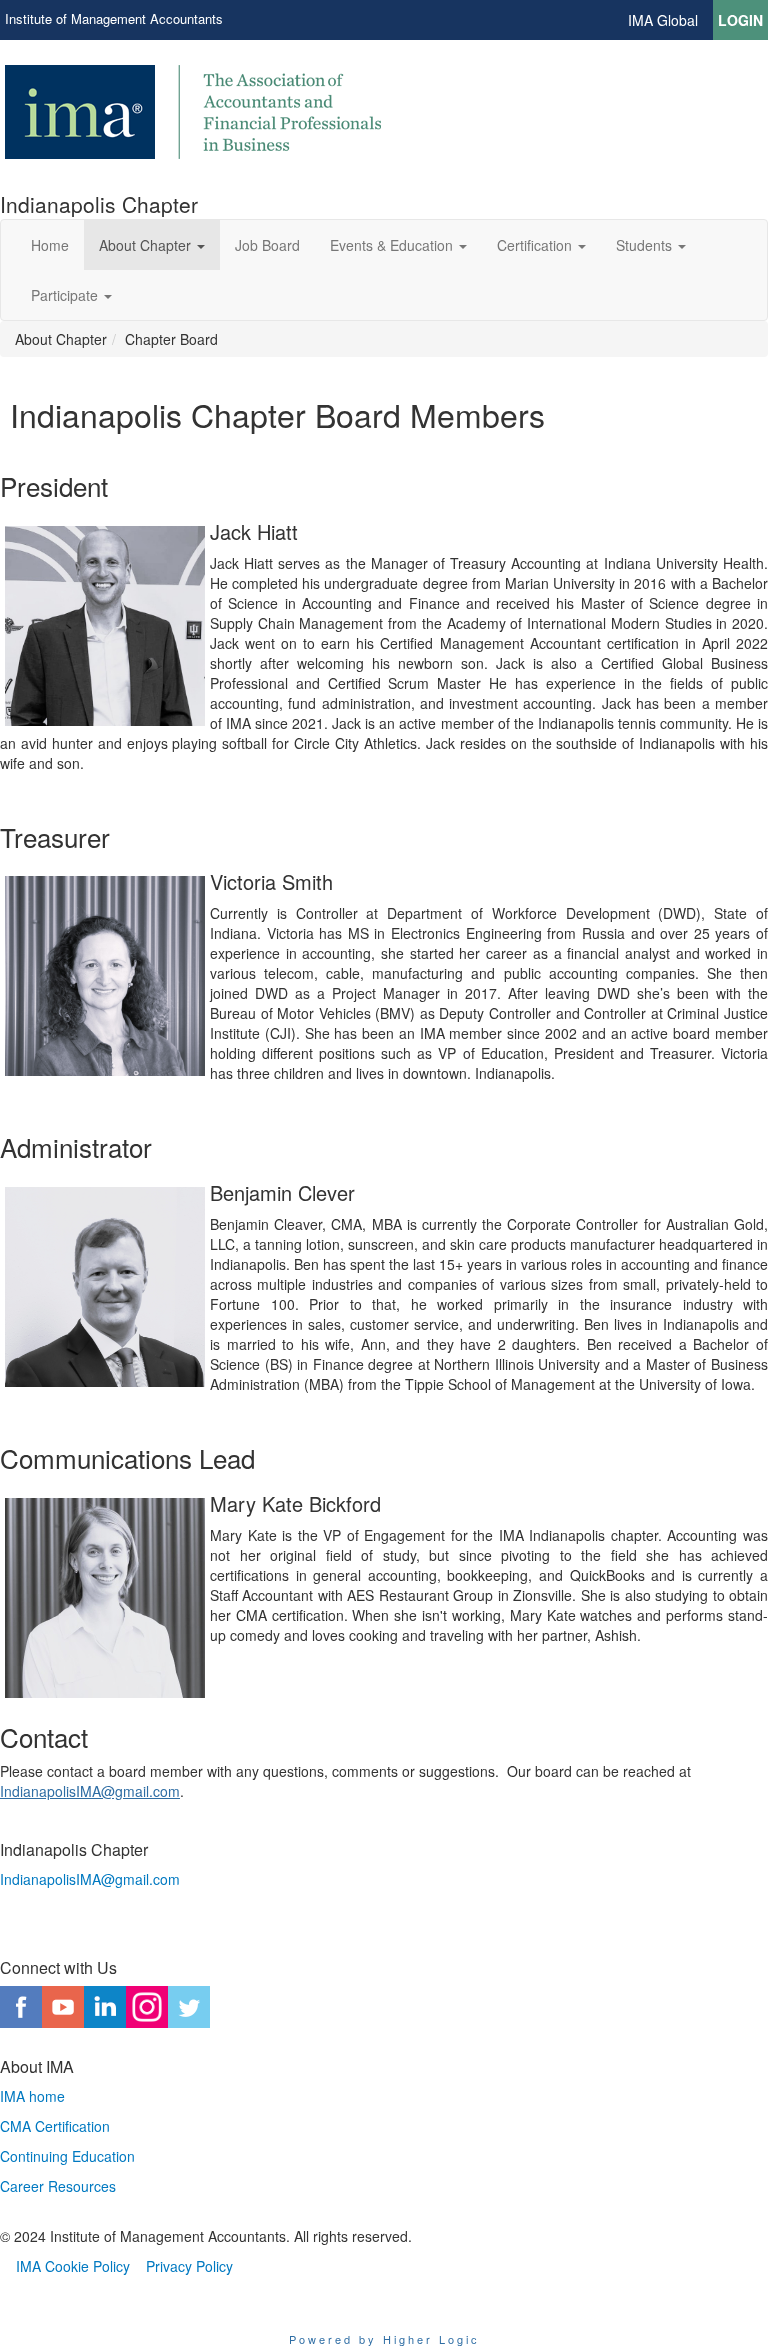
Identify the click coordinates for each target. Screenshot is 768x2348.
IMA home (32, 2096)
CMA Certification (55, 2126)
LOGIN (740, 20)
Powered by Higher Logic (384, 2339)
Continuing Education (67, 2156)
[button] (152, 245)
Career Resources (58, 2186)
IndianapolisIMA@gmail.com (90, 1791)
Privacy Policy (189, 2266)
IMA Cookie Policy (73, 2266)
